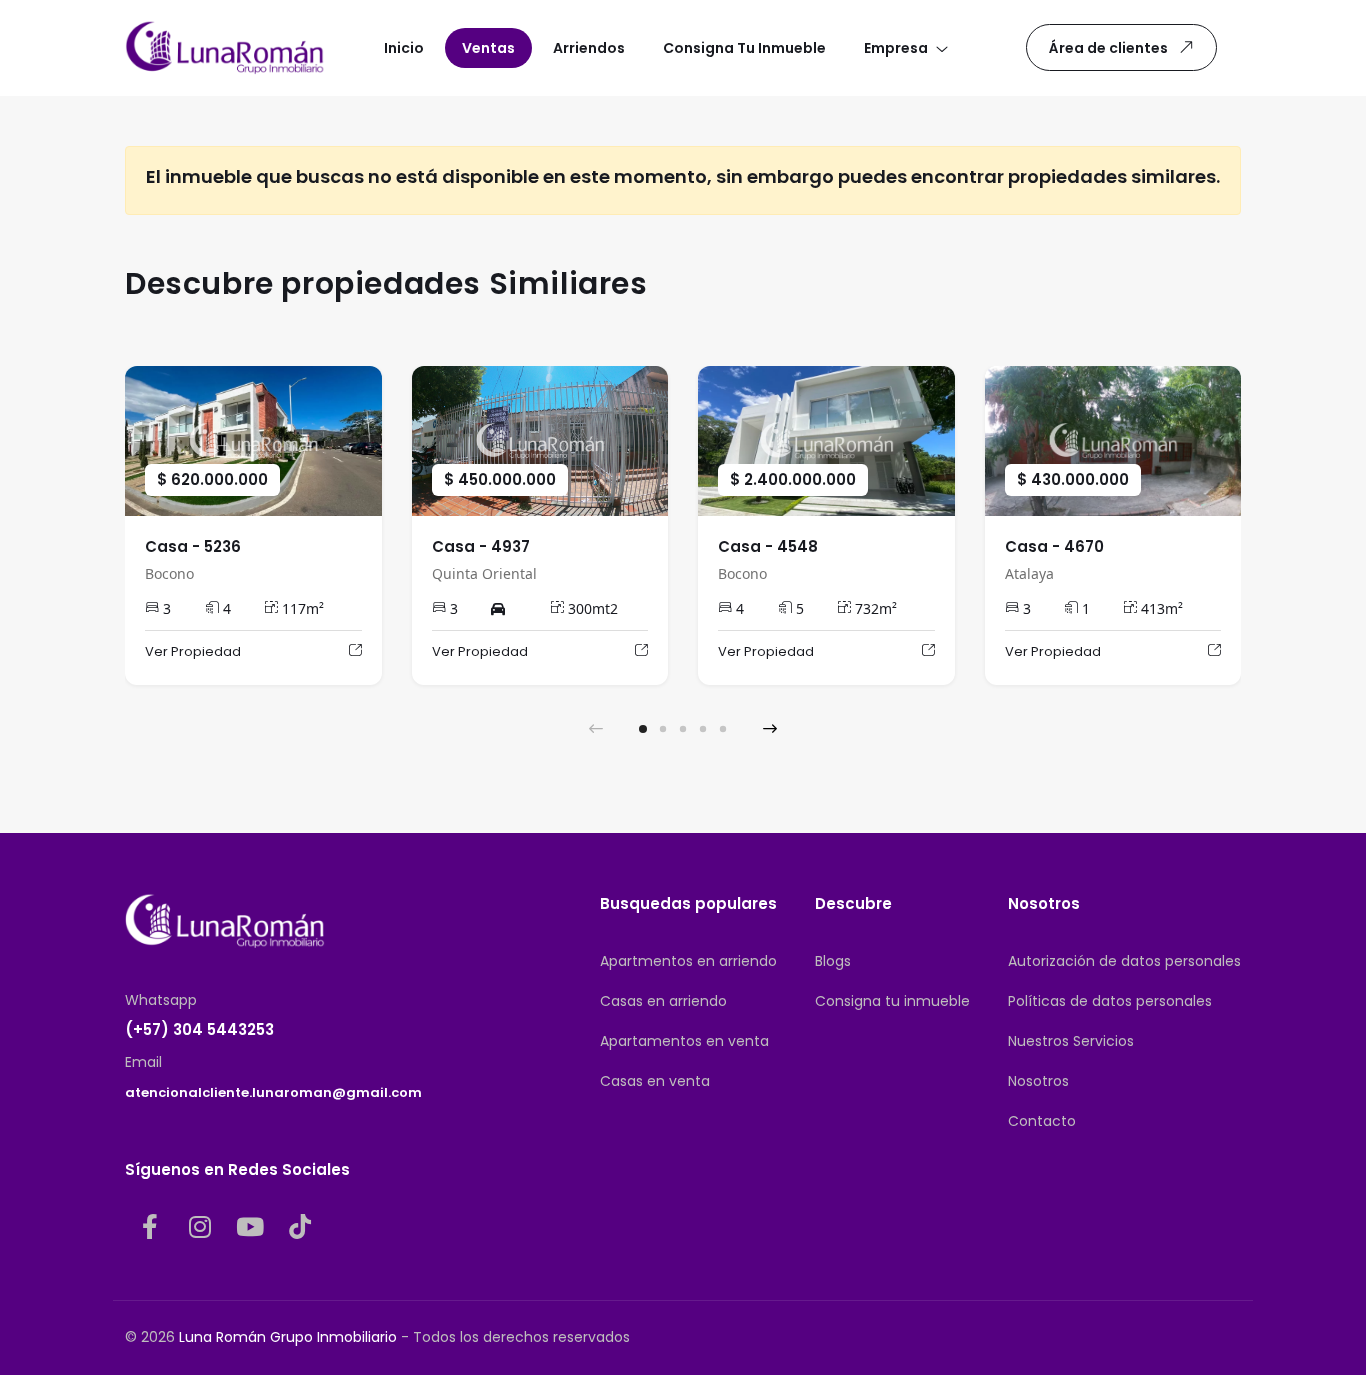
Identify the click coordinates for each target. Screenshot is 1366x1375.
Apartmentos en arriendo (688, 961)
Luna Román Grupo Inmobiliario (288, 1337)
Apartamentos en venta (684, 1041)
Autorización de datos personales (1124, 961)
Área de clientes (1108, 48)
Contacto (1042, 1121)
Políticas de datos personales (1110, 1001)
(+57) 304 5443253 (199, 1029)
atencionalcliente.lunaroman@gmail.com (273, 1092)
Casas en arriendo (663, 1001)
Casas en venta (655, 1081)
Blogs (833, 961)
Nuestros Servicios (1071, 1041)
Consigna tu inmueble (892, 1001)
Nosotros (1038, 1081)
